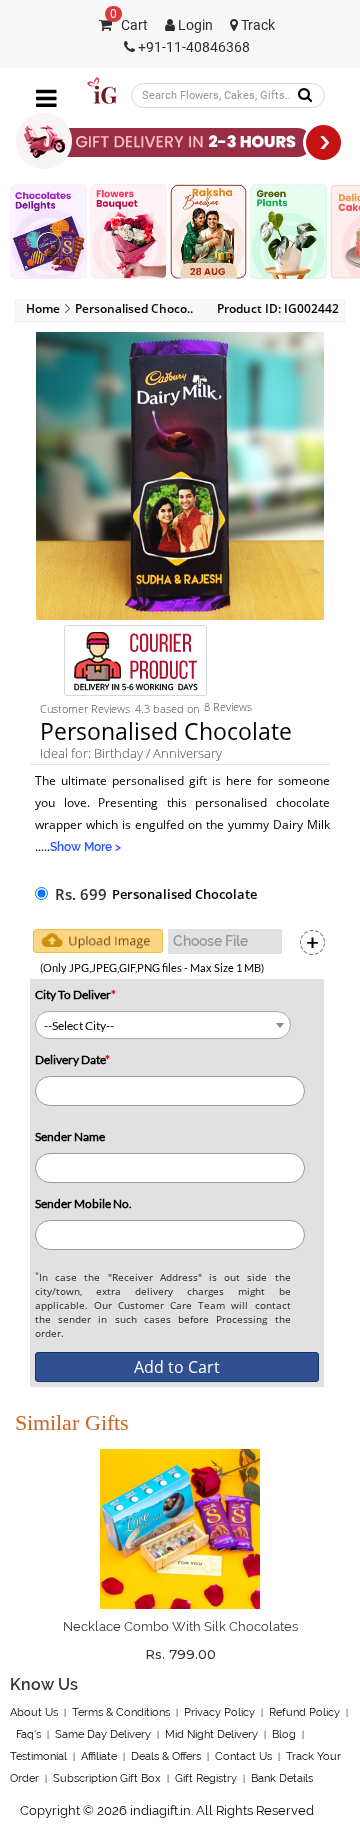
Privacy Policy (219, 1712)
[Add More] (312, 942)
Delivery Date (72, 1059)
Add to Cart (177, 1367)
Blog (284, 1734)
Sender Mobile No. (83, 1203)
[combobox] (163, 1025)
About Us (34, 1712)
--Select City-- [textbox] (79, 1025)
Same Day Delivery (103, 1734)
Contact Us (243, 1756)
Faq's (28, 1734)
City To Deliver (75, 994)
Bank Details (282, 1778)
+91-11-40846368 (192, 47)
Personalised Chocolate (184, 894)
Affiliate (99, 1756)
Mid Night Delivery (211, 1734)
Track (256, 25)
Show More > (85, 847)
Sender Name (70, 1136)
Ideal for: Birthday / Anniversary (131, 753)
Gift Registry (206, 1778)
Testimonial (38, 1756)
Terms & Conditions (121, 1712)
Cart (129, 25)
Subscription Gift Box (107, 1778)
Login (194, 25)
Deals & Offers (166, 1756)
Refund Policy (304, 1712)
